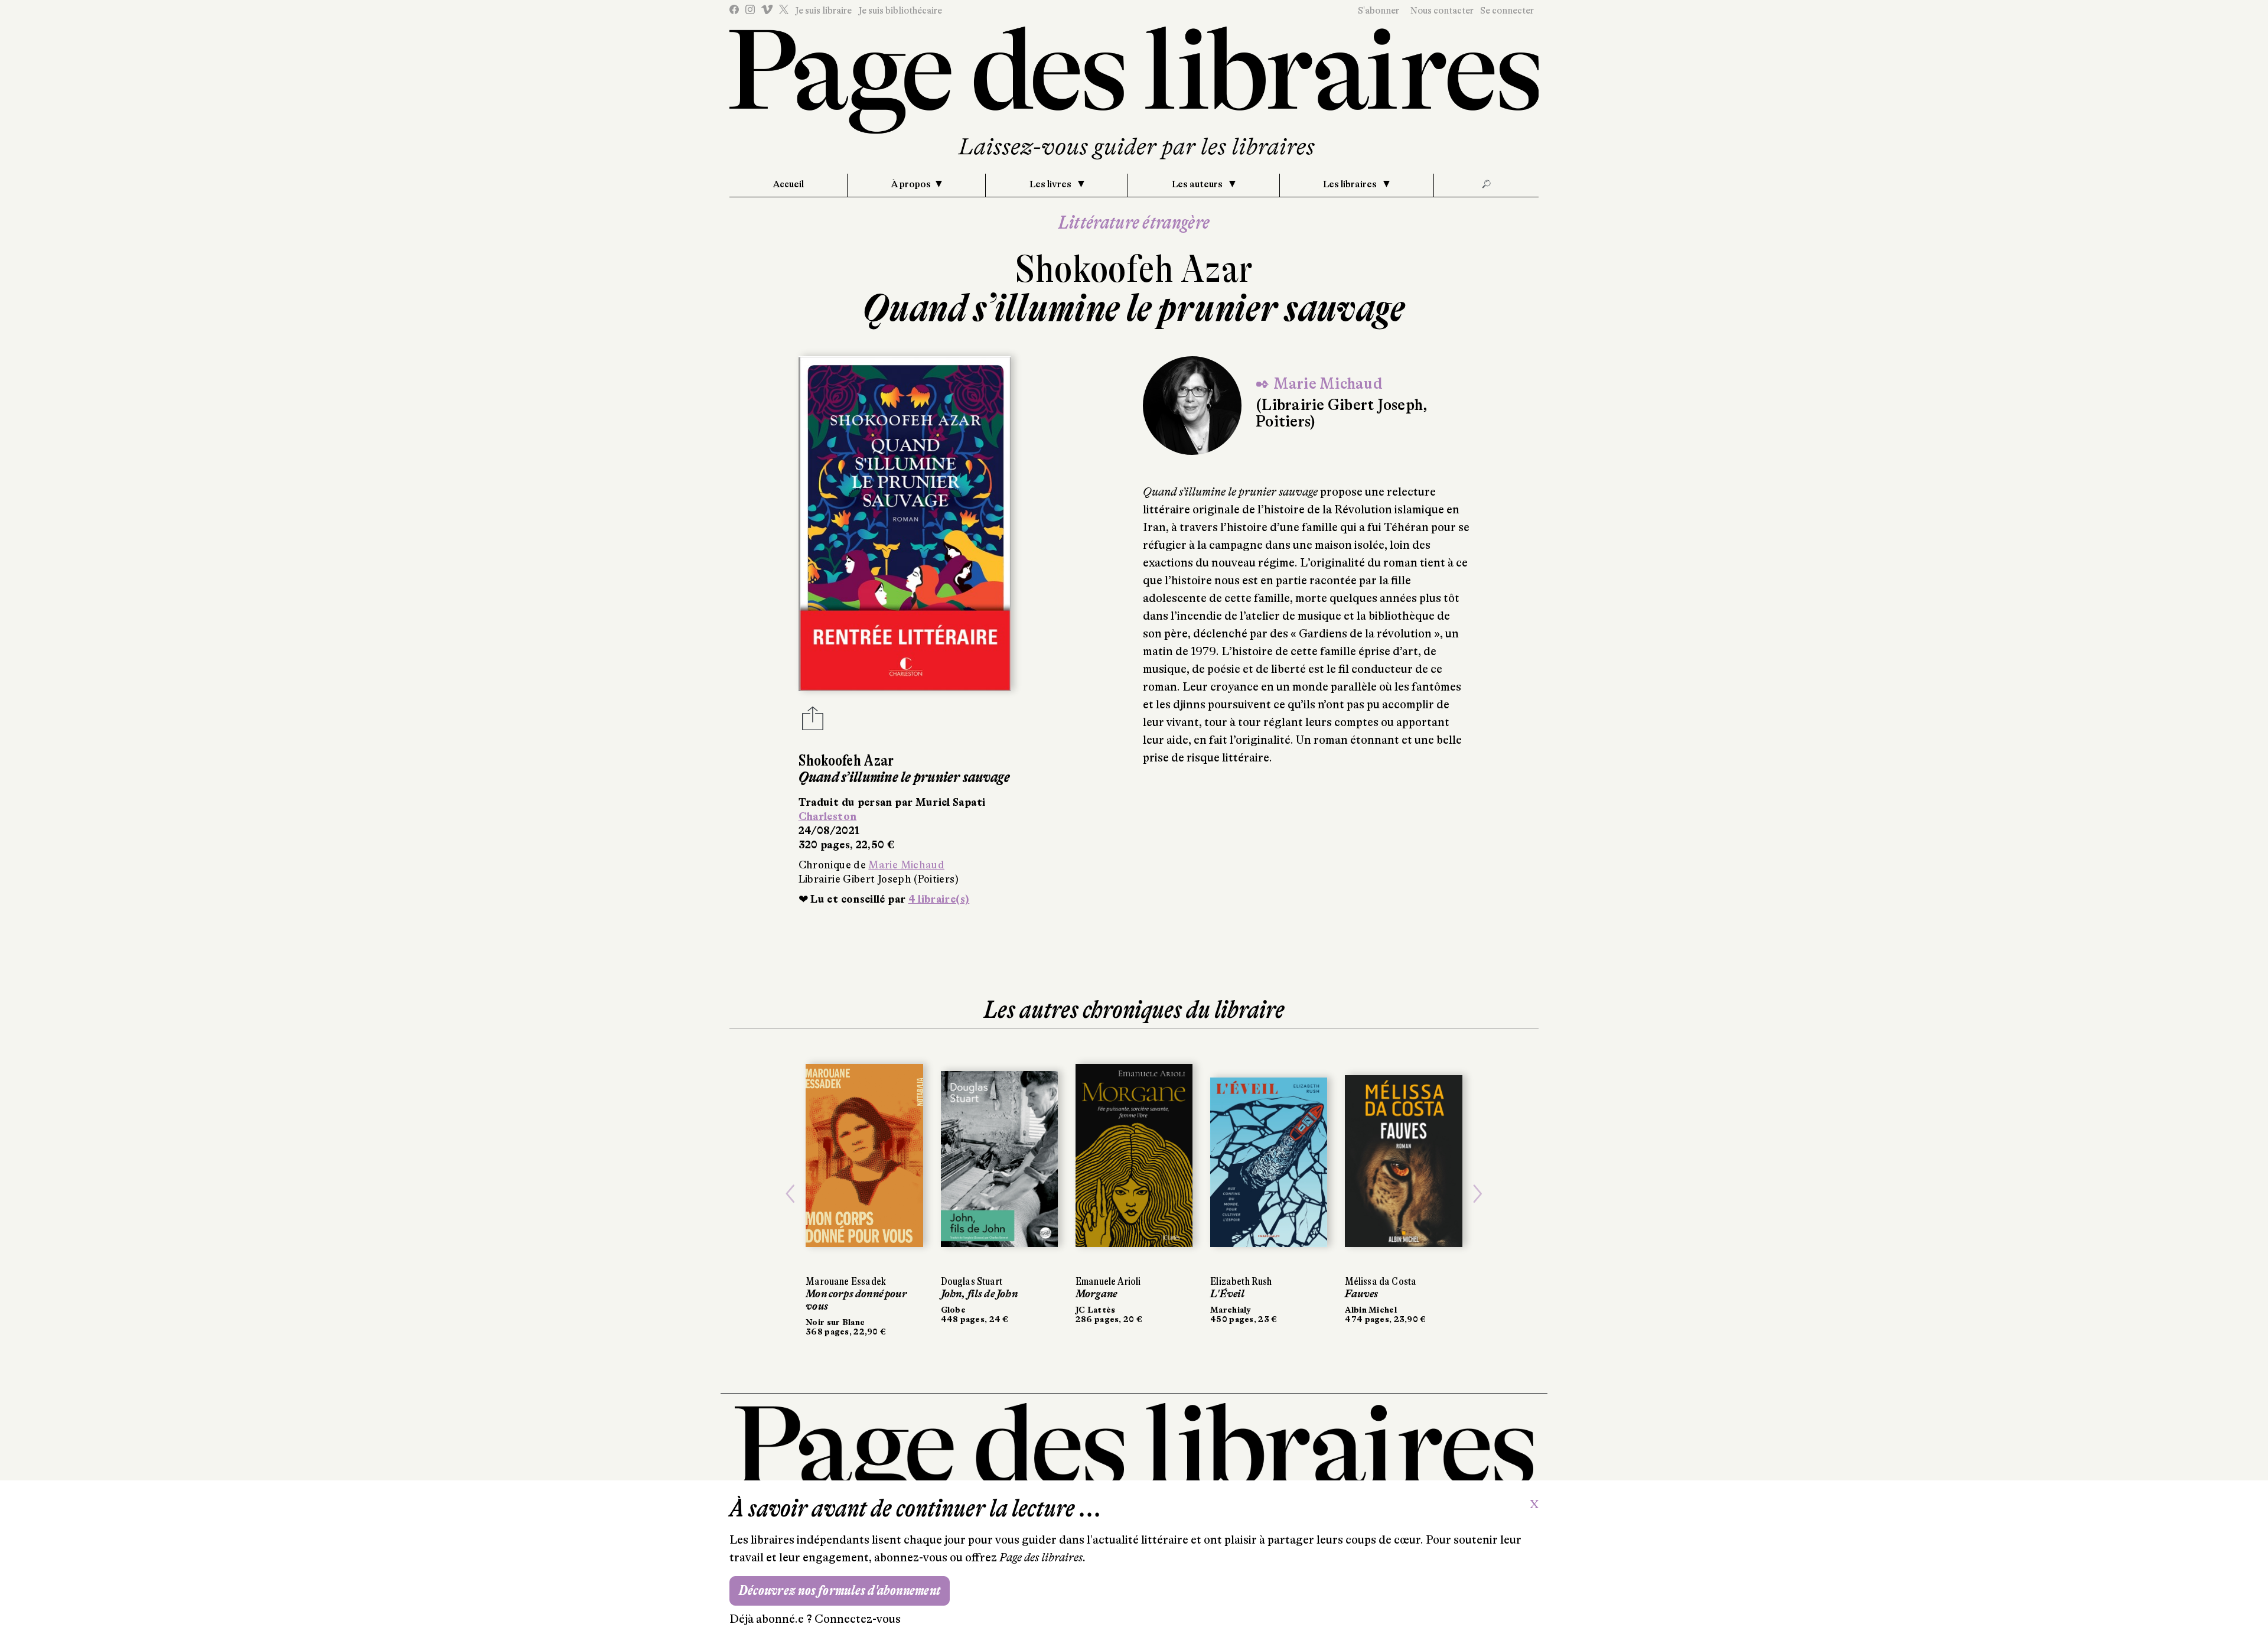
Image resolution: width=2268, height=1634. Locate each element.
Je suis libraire (823, 11)
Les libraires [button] (1351, 184)
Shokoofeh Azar (1134, 269)
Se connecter (1507, 11)
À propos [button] (911, 184)
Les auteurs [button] (1198, 184)
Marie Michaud (906, 865)
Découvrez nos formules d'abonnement (840, 1591)
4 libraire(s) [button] (939, 899)
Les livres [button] (1051, 184)
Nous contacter (1442, 11)
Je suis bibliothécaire (900, 11)
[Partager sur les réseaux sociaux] (813, 722)
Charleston (828, 816)
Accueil (788, 184)
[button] (790, 1194)
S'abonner (1379, 11)
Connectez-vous (858, 1619)
